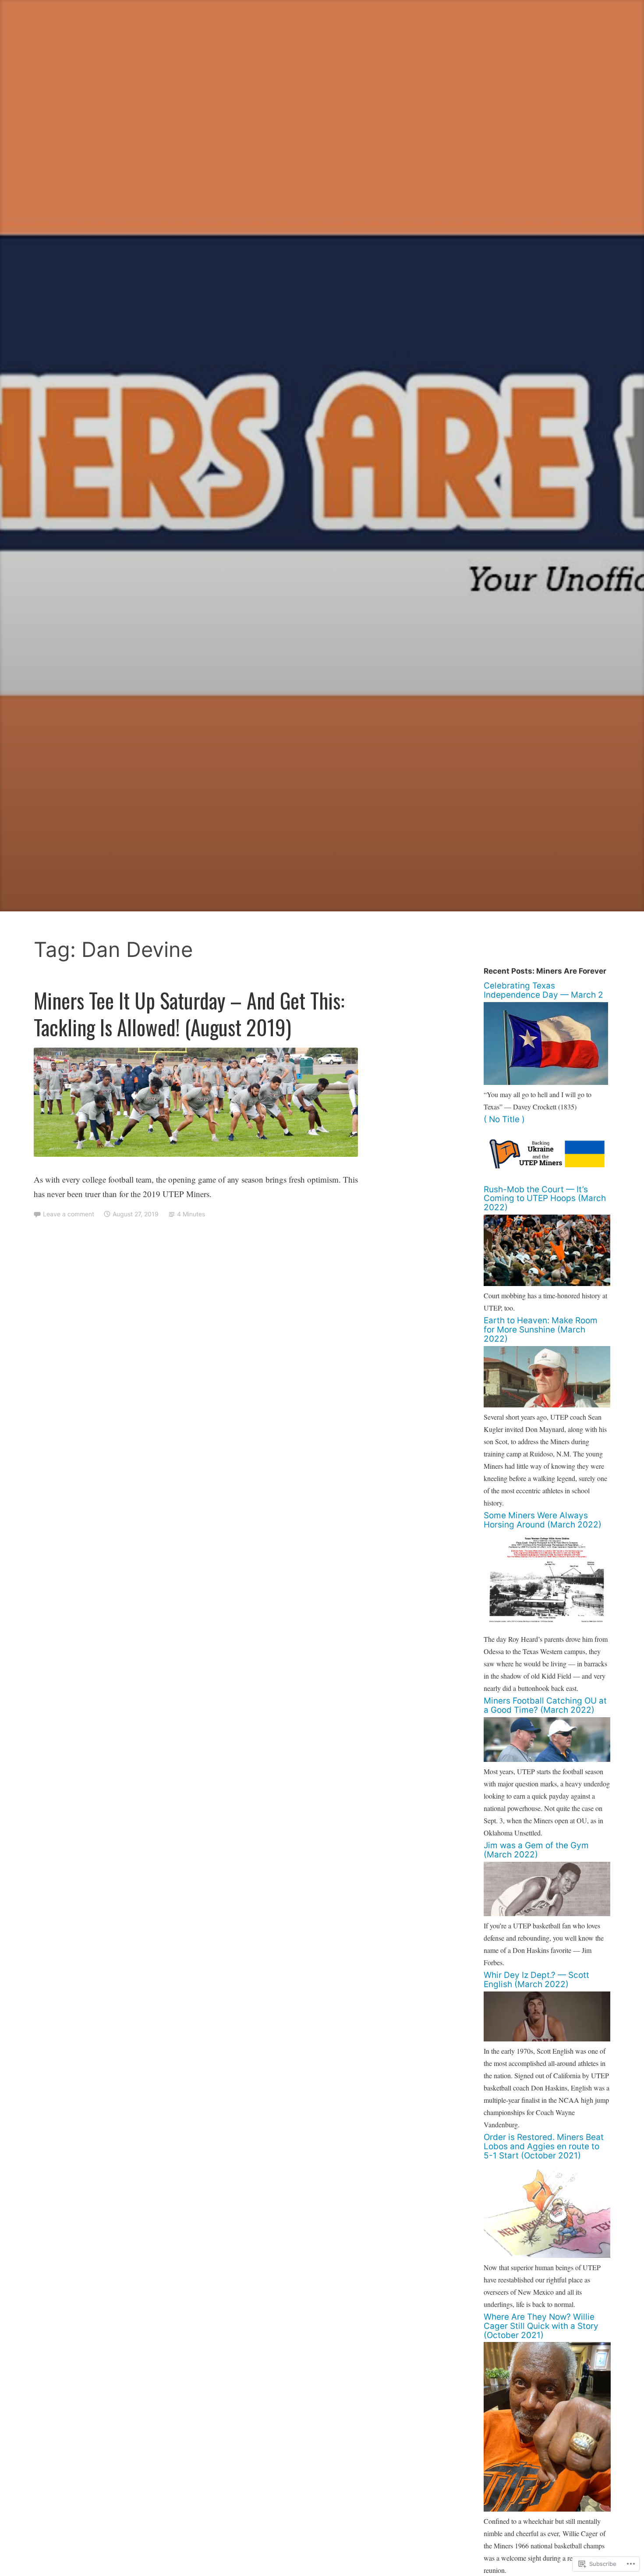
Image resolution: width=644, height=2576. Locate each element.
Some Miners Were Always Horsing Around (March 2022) (543, 1520)
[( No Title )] (547, 1177)
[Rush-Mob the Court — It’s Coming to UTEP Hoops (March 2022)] (547, 1283)
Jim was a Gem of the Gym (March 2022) (536, 1850)
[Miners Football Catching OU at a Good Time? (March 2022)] (547, 1759)
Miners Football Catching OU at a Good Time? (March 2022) (545, 1705)
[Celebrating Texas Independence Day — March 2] (546, 1082)
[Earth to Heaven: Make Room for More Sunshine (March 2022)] (547, 1405)
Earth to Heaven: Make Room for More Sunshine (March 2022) (541, 1330)
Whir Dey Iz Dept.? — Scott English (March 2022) (536, 1980)
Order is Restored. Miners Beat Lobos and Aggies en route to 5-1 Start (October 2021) (544, 2146)
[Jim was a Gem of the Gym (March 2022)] (547, 1913)
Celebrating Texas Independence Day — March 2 (543, 990)
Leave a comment (69, 1214)
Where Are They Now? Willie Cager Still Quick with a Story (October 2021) (541, 2326)
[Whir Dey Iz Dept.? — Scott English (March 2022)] (547, 2039)
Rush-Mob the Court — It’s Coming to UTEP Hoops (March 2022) (545, 1199)
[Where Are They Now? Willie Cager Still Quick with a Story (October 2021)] (547, 2509)
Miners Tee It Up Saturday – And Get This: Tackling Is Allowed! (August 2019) (189, 1014)
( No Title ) (504, 1119)
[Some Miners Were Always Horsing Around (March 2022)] (547, 1627)
